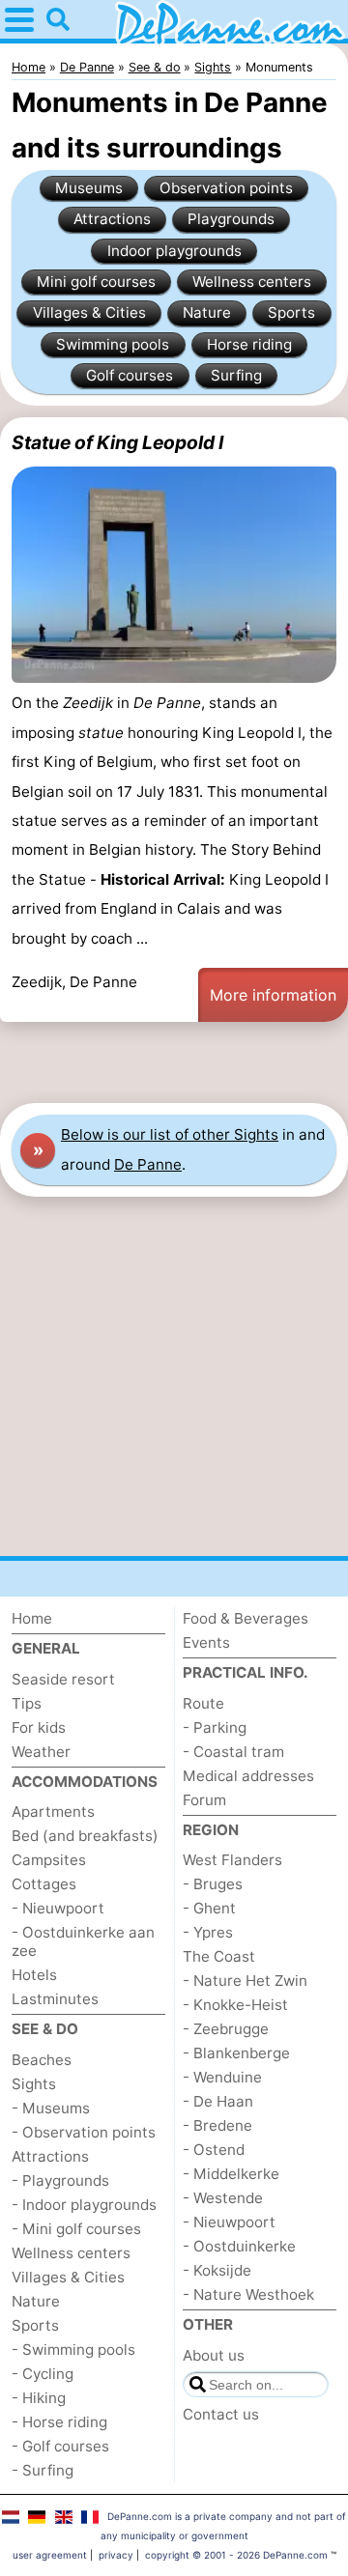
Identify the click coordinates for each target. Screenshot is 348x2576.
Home (32, 1618)
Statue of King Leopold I (117, 442)
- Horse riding (59, 2422)
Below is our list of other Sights (170, 1134)
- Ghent (209, 1908)
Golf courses (130, 375)
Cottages (44, 1884)
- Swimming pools (73, 2350)
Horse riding (249, 344)
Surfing (236, 375)
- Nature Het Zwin (245, 1981)
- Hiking (39, 2398)
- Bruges (213, 1884)
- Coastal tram (233, 1752)
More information (273, 995)
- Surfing (43, 2470)
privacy (116, 2555)
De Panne (148, 1164)
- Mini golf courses (76, 2229)
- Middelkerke (231, 2174)
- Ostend (214, 2150)
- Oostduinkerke (239, 2246)
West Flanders (232, 1860)
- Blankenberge (236, 2053)
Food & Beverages (246, 1618)
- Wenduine (222, 2077)
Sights (34, 2084)
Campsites (49, 1860)
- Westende (223, 2198)
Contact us (221, 2414)
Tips (27, 1703)
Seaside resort (63, 1679)
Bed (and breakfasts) (85, 1836)
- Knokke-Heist (235, 2005)
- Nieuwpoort (58, 1908)
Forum (204, 1800)
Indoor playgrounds (174, 251)
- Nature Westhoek (248, 2294)
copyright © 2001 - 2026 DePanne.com (236, 2555)
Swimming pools (113, 344)
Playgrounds (231, 219)
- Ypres (208, 1932)
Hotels (34, 1975)
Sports (291, 312)
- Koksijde (217, 2270)
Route (203, 1703)
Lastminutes (55, 1999)
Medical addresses (248, 1776)
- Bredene (217, 2125)
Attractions (112, 219)
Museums (89, 188)
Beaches (42, 2060)
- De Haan (218, 2101)
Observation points (226, 188)
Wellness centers (252, 282)
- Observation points (84, 2132)
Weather (41, 1752)
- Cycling (43, 2374)
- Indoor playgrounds (84, 2205)
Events (206, 1642)
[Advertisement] (174, 1062)
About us (214, 2355)
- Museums (51, 2108)
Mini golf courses (96, 282)
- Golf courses (60, 2446)
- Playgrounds (60, 2180)
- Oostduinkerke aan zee (83, 1941)
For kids (39, 1727)
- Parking (215, 1727)
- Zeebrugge (226, 2029)
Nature (207, 312)
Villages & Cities (89, 312)
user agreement (50, 2555)
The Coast (219, 1956)
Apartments (53, 1812)
